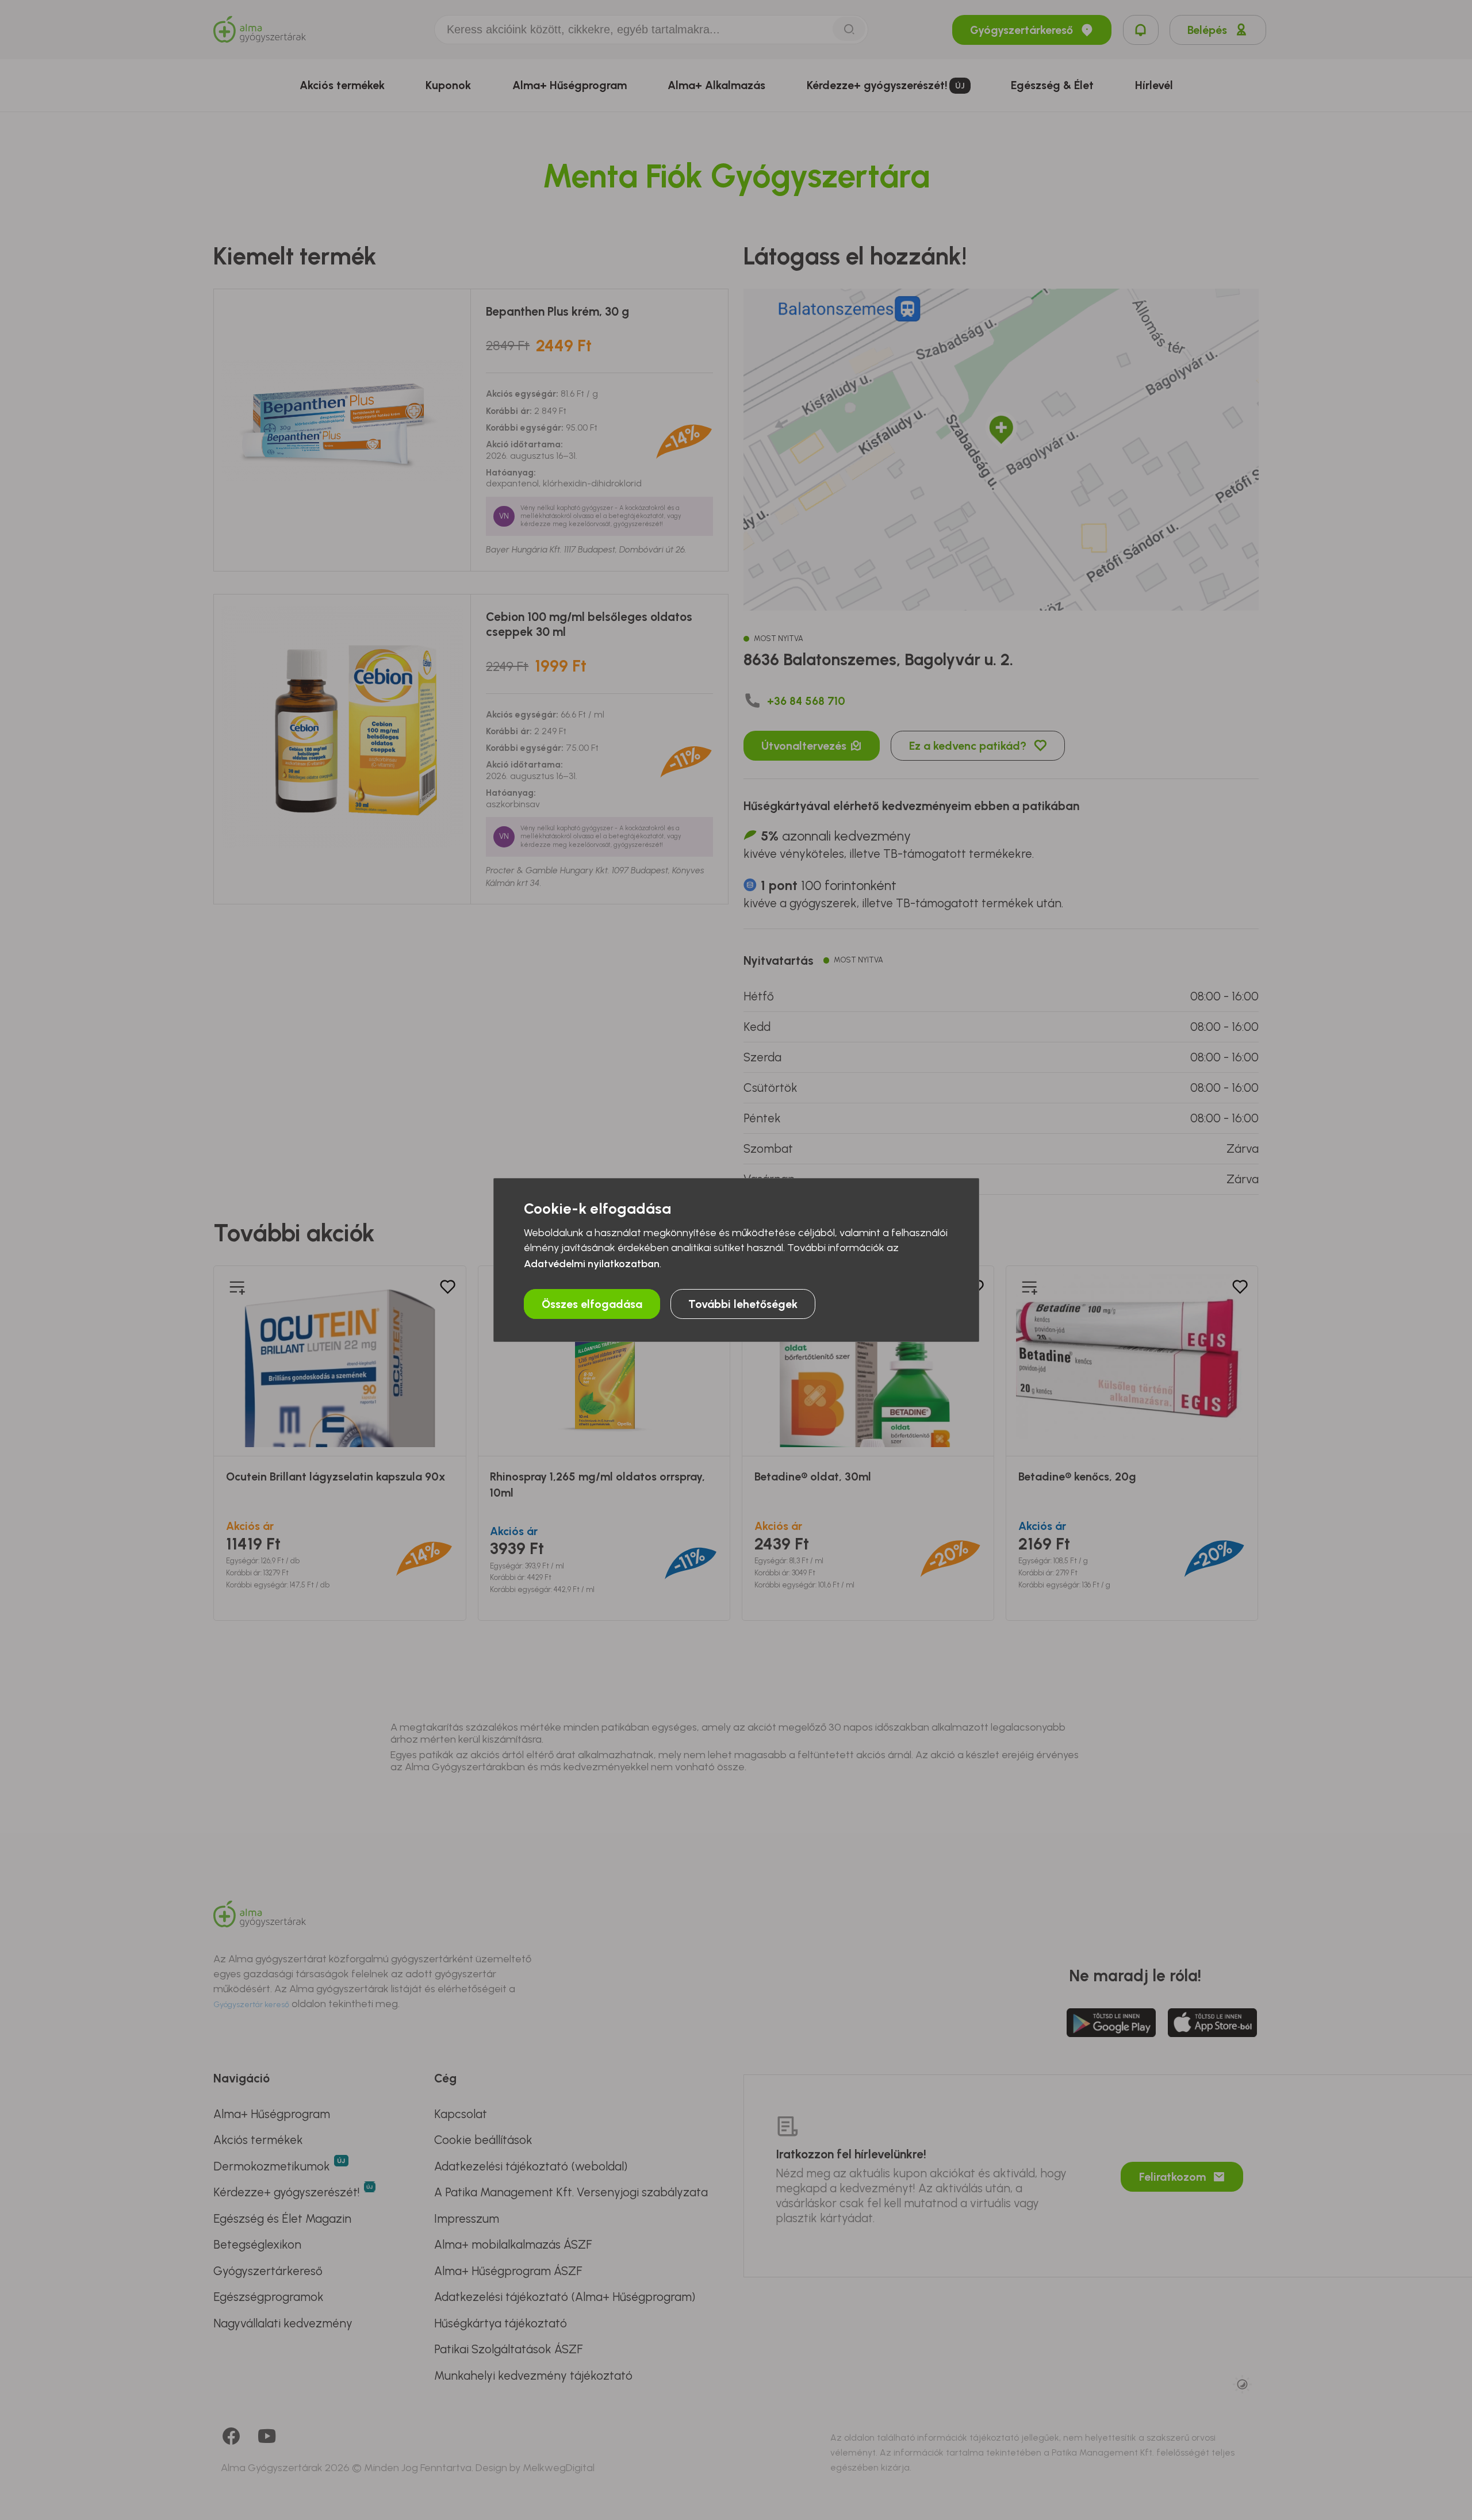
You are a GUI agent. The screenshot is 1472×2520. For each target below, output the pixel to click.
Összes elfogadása (592, 1304)
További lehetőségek (743, 1304)
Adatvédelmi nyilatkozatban (592, 1264)
